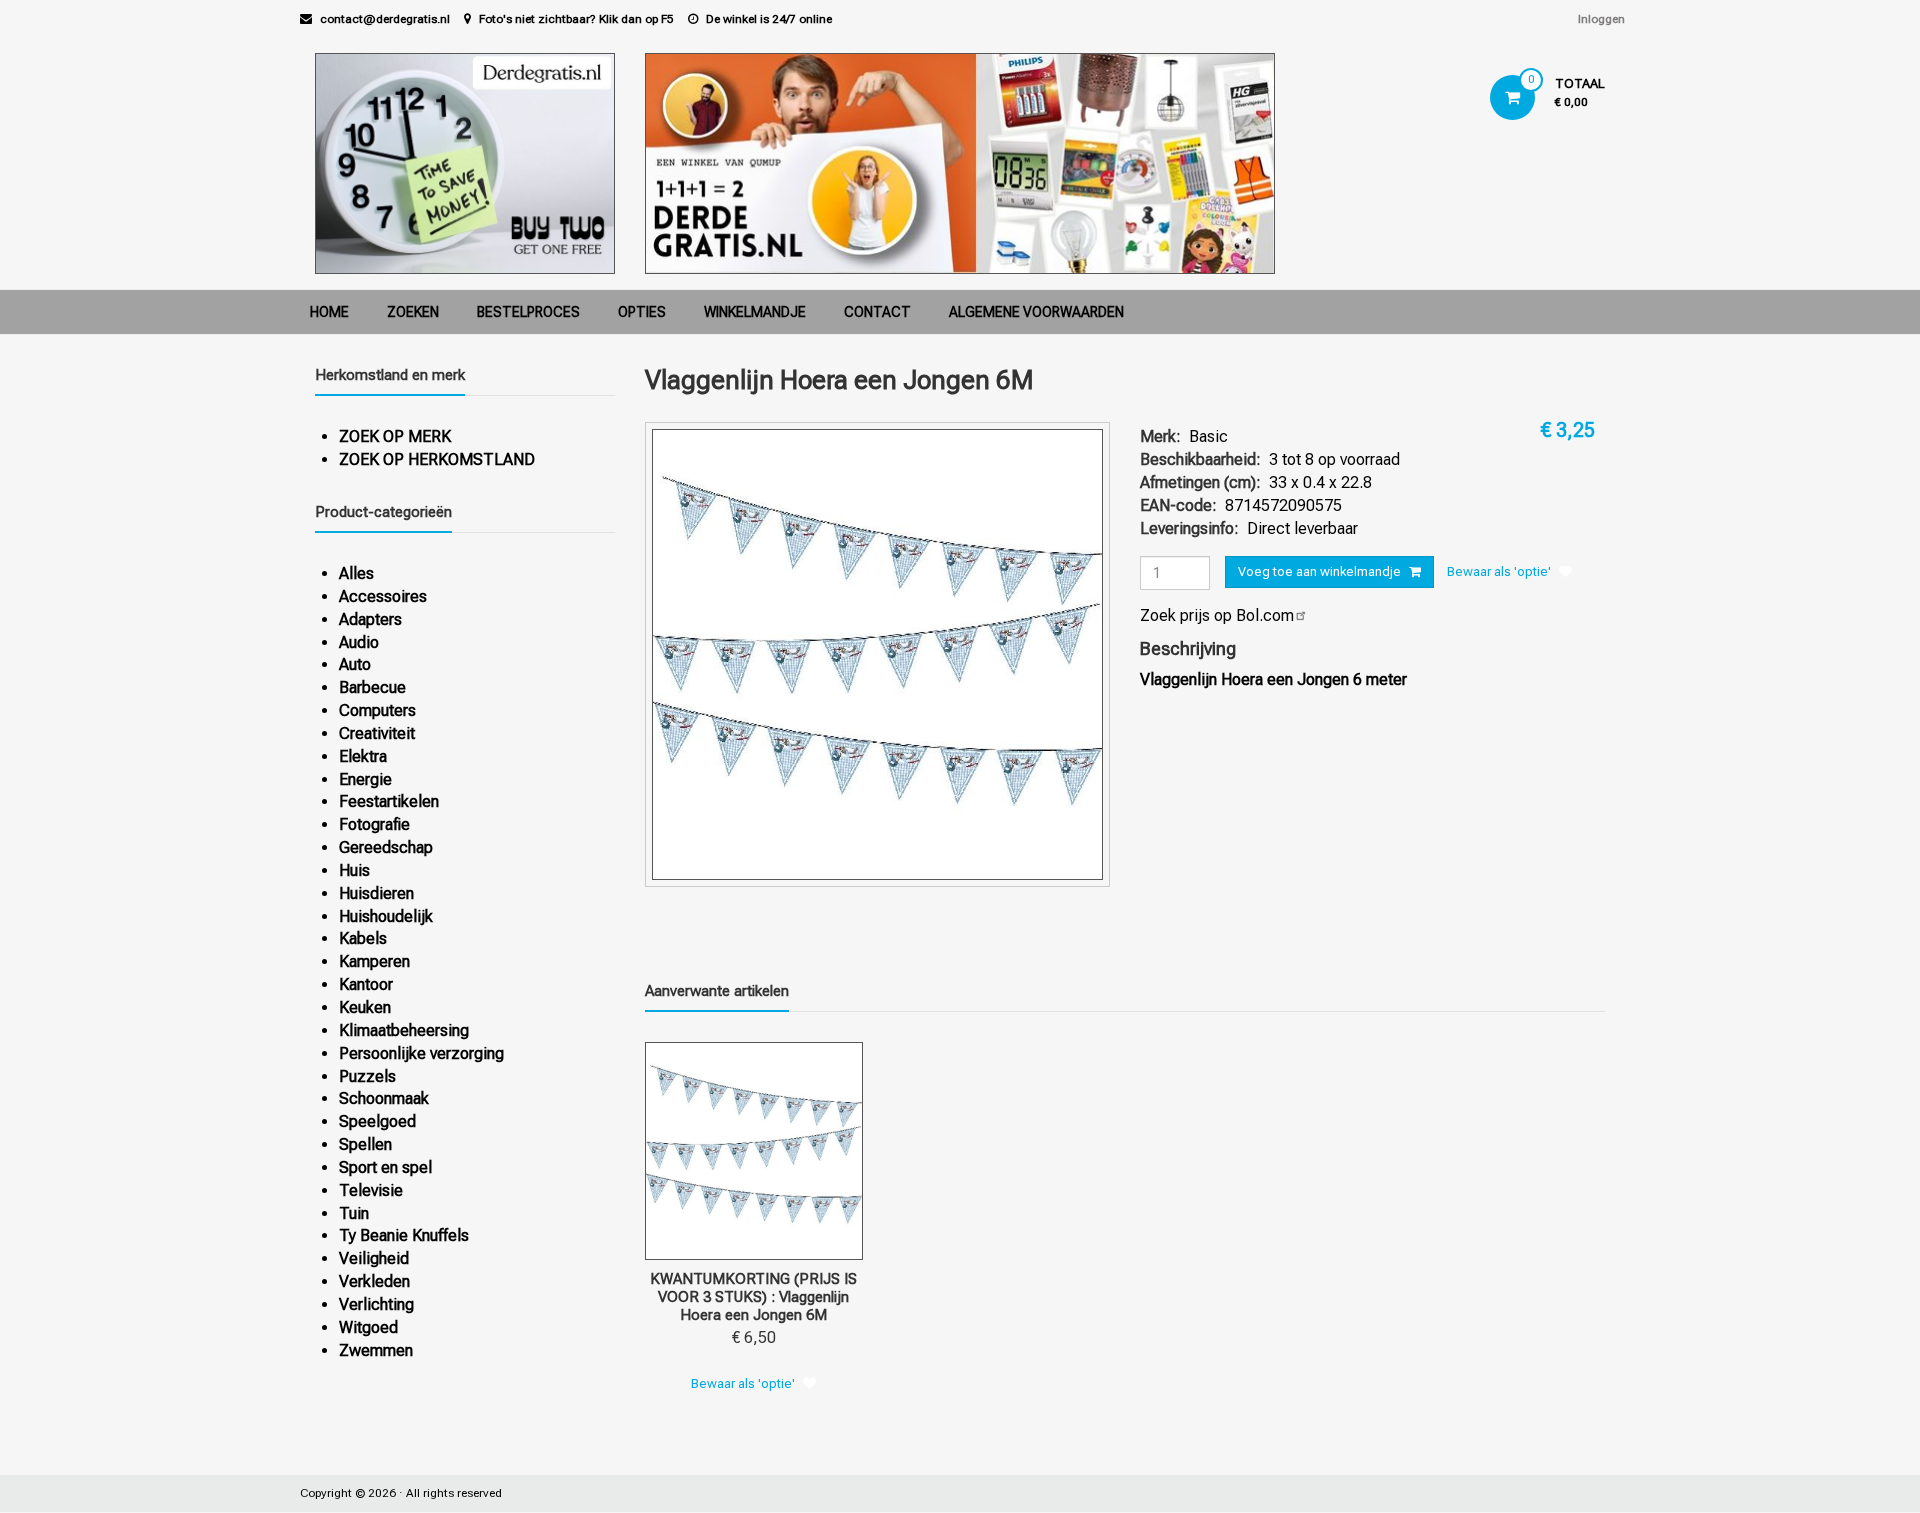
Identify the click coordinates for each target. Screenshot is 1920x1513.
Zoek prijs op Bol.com (1217, 615)
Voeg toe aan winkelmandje (1319, 571)
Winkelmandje (755, 312)
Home (329, 312)
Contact (877, 312)
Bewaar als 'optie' (1499, 571)
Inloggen (1601, 19)
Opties (642, 312)
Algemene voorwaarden (1036, 312)
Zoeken (413, 312)
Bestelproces (528, 312)
